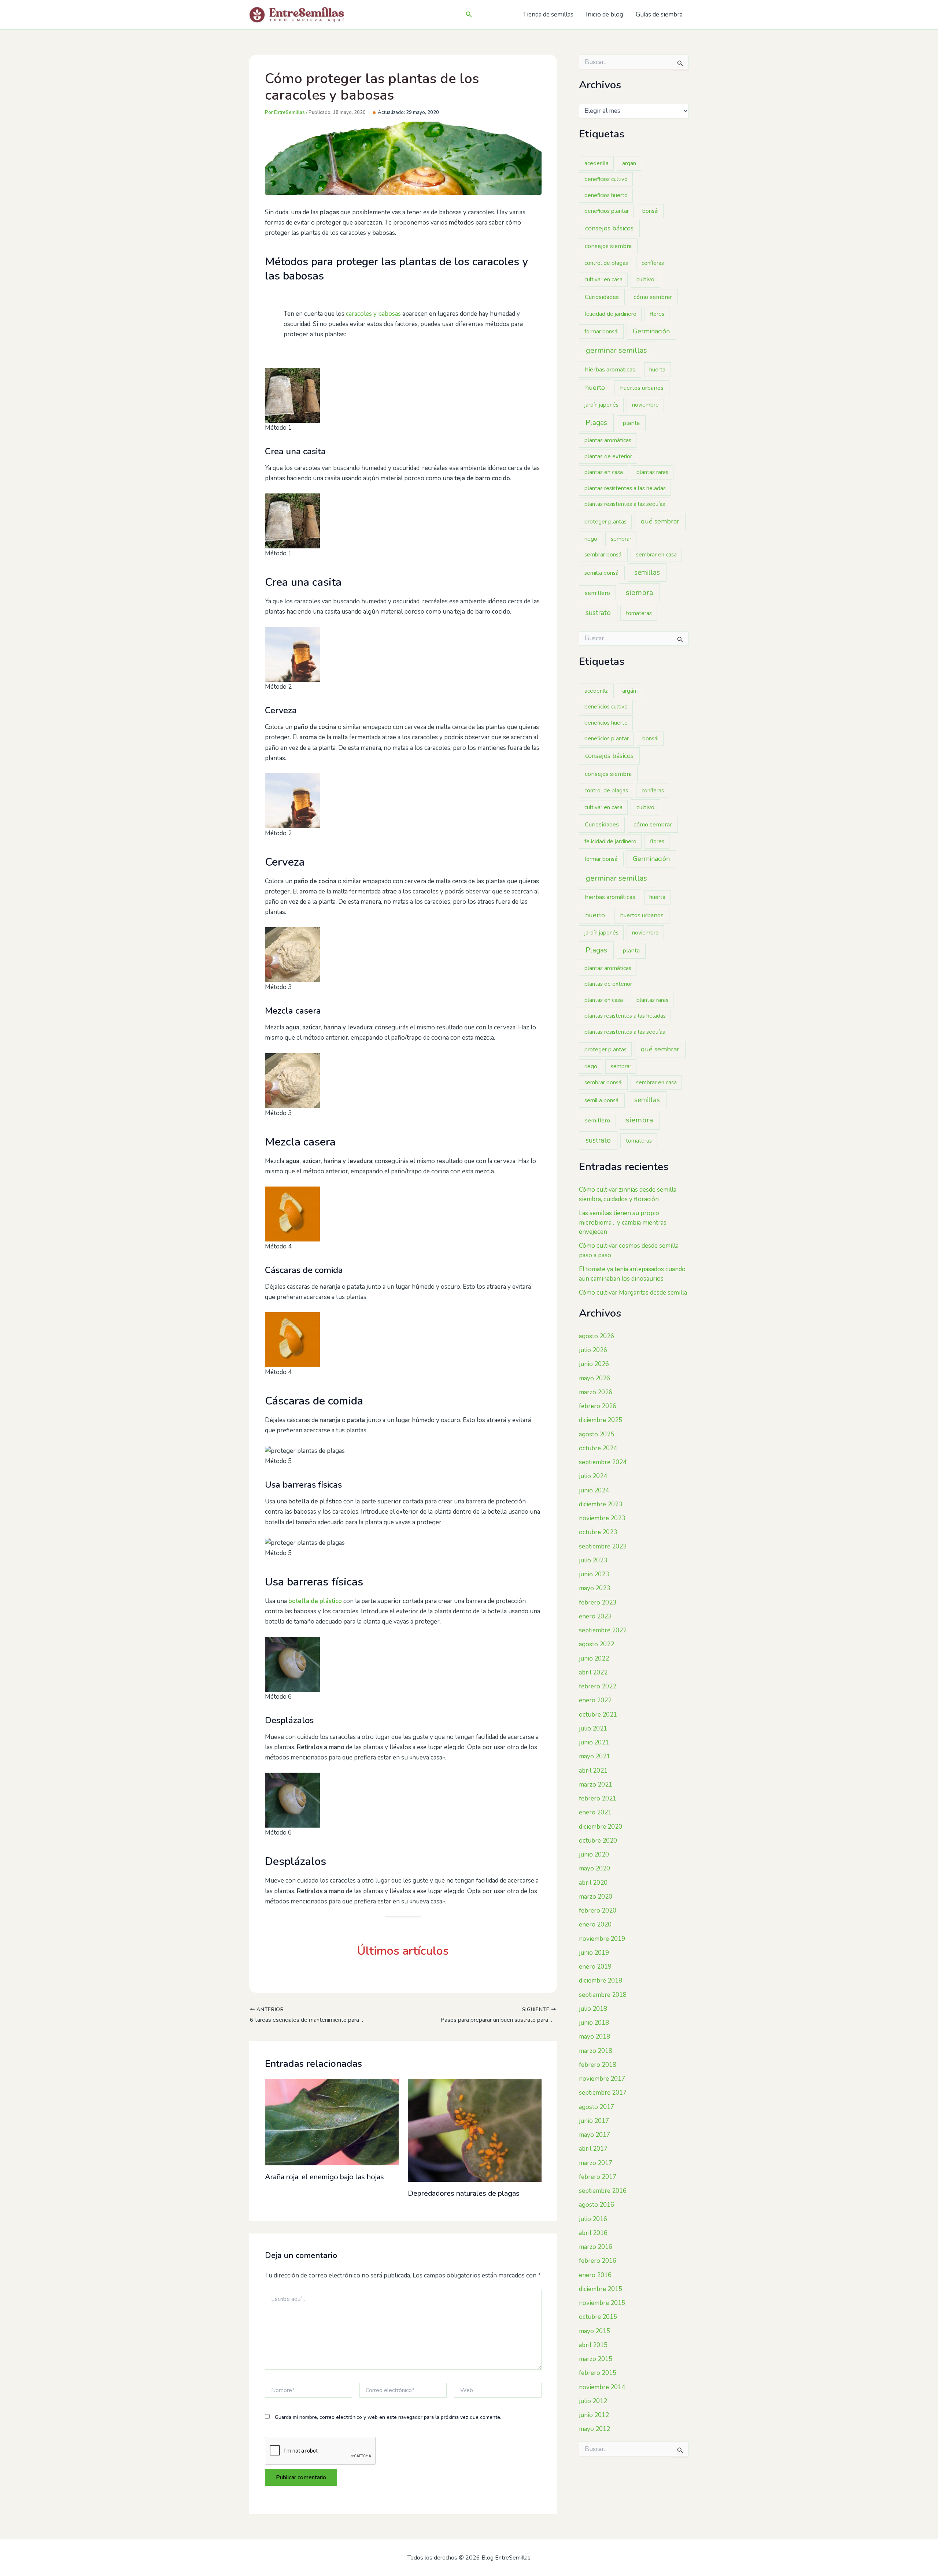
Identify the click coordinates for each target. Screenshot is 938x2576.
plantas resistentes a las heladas (625, 488)
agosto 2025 (597, 1434)
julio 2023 (593, 1560)
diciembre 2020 (601, 1827)
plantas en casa (604, 472)
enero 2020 (595, 1924)
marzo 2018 (596, 2051)
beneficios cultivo (606, 179)
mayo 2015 (594, 2331)
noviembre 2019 (602, 1939)
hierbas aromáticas (610, 369)
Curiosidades (602, 297)
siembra (639, 593)
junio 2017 (594, 2121)
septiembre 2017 (603, 2093)
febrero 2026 (598, 1406)
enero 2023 (595, 1616)
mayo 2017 (594, 2135)
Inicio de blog (605, 14)
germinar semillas (616, 350)
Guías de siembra (659, 14)
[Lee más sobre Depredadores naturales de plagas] (475, 2130)
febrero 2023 (598, 1602)
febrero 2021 (598, 1798)
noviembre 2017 (602, 2079)
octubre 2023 (598, 1532)
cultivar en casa (603, 280)
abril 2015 (593, 2345)
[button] (469, 15)
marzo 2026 (596, 1392)
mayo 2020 (594, 1868)
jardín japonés (601, 405)
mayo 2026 (594, 1378)
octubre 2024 (598, 1448)
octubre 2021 (598, 1715)
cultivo (645, 279)
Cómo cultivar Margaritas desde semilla (633, 1293)
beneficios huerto (606, 195)
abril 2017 (593, 2149)
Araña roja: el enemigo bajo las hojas (324, 2177)
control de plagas (606, 263)
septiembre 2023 (603, 1546)
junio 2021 (594, 1742)
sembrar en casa (656, 555)
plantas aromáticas (608, 440)
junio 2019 (594, 1953)
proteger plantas (605, 522)
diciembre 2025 (601, 1420)
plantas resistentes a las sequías (625, 504)
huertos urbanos (642, 388)
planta (631, 423)
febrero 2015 (598, 2373)
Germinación (651, 331)
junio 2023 (594, 1574)
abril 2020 (593, 1883)
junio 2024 (594, 1490)
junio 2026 (594, 1364)
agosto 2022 (597, 1644)
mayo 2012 (594, 2429)
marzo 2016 (596, 2247)
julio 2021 (593, 1729)
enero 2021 (595, 1812)
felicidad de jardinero (610, 314)
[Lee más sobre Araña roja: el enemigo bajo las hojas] (332, 2122)
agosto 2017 (597, 2107)
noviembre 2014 (602, 2387)
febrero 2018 (598, 2065)
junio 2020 (594, 1855)
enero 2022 (595, 1700)
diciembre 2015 (601, 2289)
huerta (657, 370)
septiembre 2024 (603, 1462)
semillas (647, 573)
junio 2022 (594, 1659)
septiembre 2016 (603, 2191)
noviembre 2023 (602, 1518)
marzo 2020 (596, 1897)
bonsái (650, 211)
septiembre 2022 (603, 1630)
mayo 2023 (594, 1588)
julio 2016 (593, 2219)
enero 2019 (595, 1967)
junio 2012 (594, 2415)
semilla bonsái (602, 573)
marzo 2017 (596, 2163)
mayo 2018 (594, 2037)
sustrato (598, 613)
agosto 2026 (597, 1336)
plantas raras (652, 472)
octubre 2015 (598, 2317)
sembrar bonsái (603, 555)
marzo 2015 (596, 2359)
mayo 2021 (594, 1756)
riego (591, 539)
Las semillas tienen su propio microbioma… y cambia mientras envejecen (623, 1222)
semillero (597, 593)
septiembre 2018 (603, 1995)
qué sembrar (660, 521)
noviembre (645, 405)
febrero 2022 (598, 1686)
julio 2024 (593, 1476)
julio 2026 (593, 1350)
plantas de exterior (608, 456)
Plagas (596, 423)
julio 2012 (593, 2401)
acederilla (597, 163)
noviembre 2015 (602, 2303)
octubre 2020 (598, 1841)
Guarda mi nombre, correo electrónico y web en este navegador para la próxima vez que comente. (388, 2417)
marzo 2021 (596, 1785)
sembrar (621, 539)
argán (629, 163)
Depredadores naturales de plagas (464, 2193)
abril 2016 (593, 2233)
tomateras (639, 613)
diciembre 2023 (601, 1504)
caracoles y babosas (373, 314)
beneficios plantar (607, 211)
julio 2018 (593, 2009)
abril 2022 (593, 1672)
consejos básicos (609, 228)
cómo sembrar (653, 297)
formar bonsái (601, 332)
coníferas (653, 263)
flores (657, 314)
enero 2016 (595, 2275)
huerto (595, 388)
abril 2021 (593, 1771)
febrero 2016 (598, 2261)
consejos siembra (608, 246)
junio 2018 (594, 2023)
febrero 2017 (598, 2177)
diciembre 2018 (601, 1981)
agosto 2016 (597, 2205)
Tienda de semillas (548, 14)
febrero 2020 (598, 1911)
